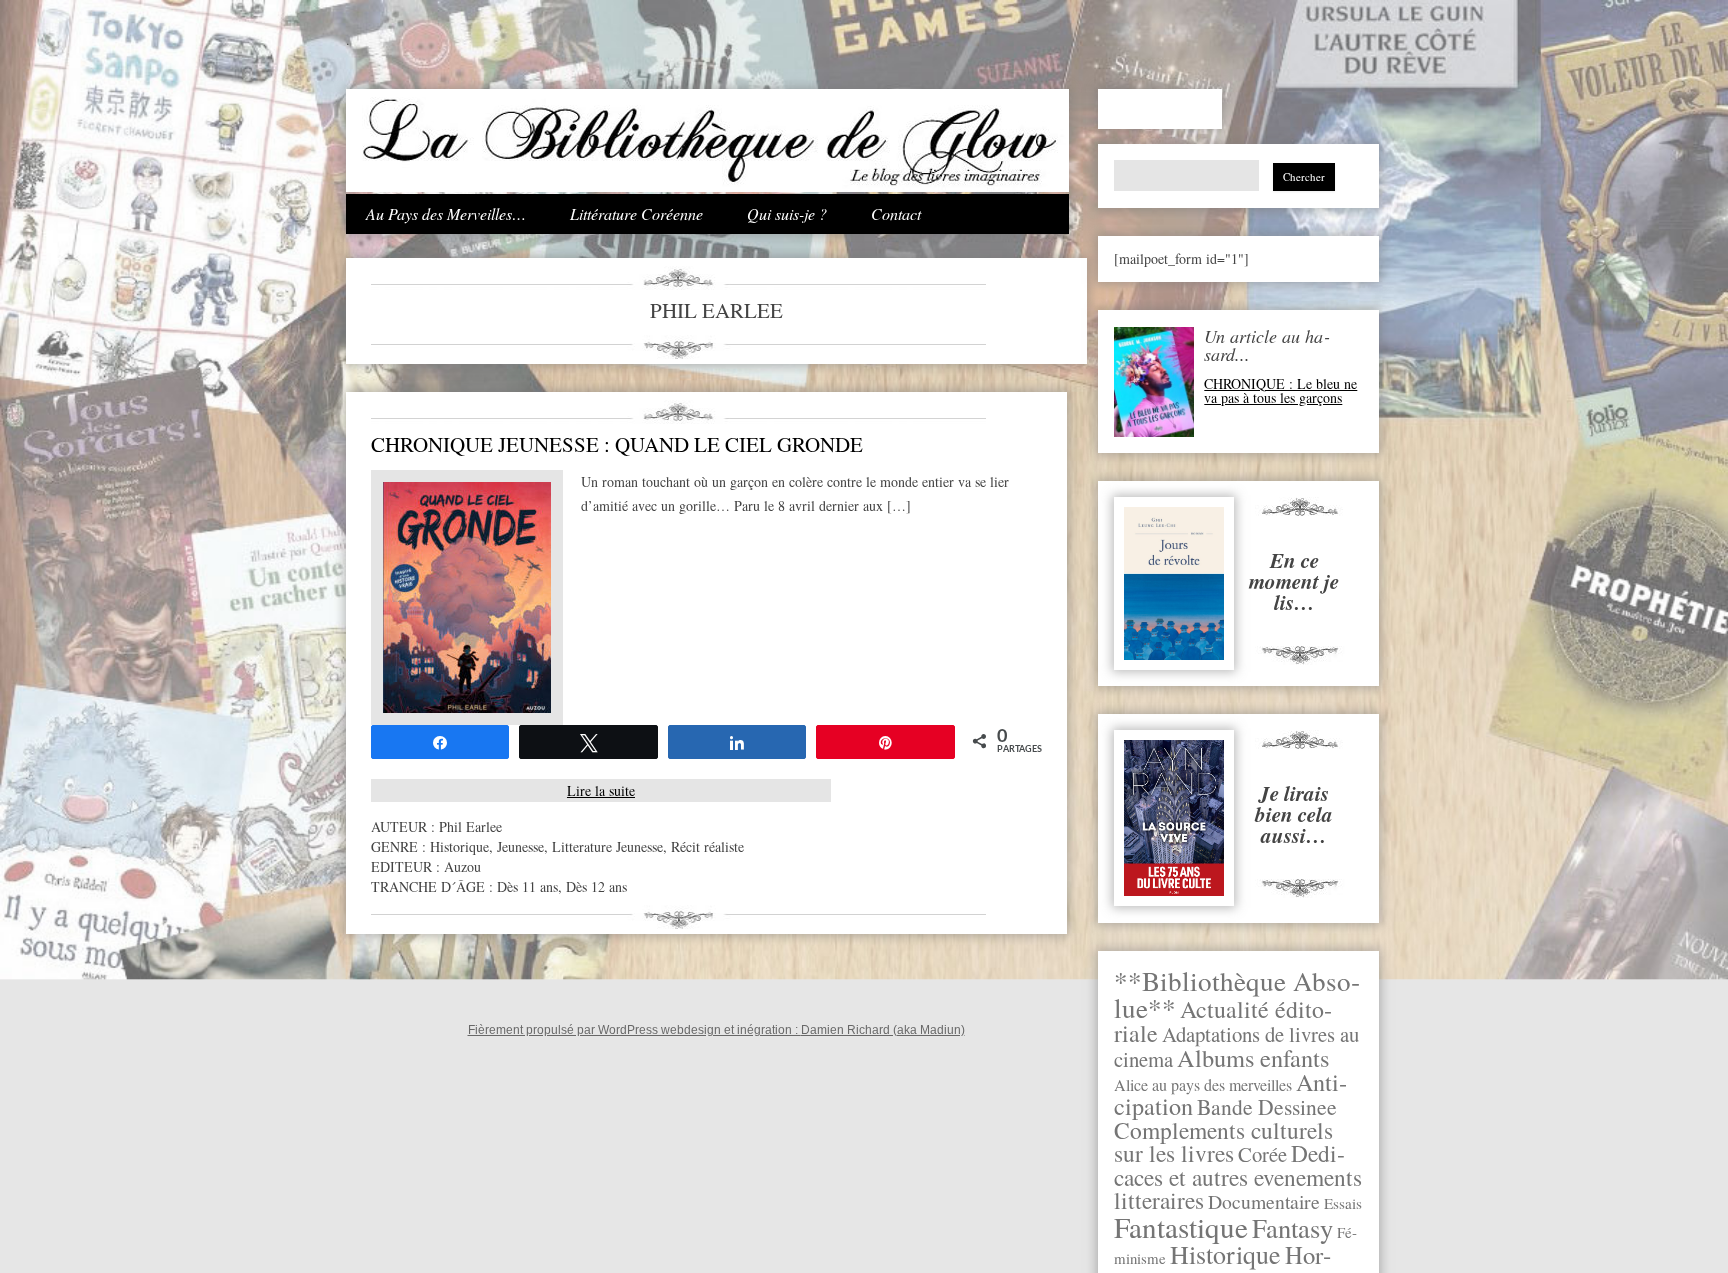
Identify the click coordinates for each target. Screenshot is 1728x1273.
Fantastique (1181, 1226)
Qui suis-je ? (787, 213)
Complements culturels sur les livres (1223, 1141)
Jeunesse (520, 846)
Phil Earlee (470, 826)
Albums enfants (1253, 1057)
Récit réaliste (707, 846)
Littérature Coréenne (636, 213)
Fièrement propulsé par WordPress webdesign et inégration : (634, 1030)
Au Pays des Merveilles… (446, 213)
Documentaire (1264, 1201)
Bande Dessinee (1267, 1106)
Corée (1262, 1154)
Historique (1225, 1254)
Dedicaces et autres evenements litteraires (1238, 1176)
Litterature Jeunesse (607, 846)
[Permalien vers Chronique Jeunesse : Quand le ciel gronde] (467, 707)
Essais (1343, 1203)
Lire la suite (601, 790)
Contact (896, 213)
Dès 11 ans (527, 886)
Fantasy (1292, 1227)
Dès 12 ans (596, 886)
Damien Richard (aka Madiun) (883, 1030)
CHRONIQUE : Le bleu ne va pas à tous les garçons (1280, 390)
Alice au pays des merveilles (1203, 1085)
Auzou (462, 866)
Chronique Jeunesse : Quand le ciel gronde (617, 444)
